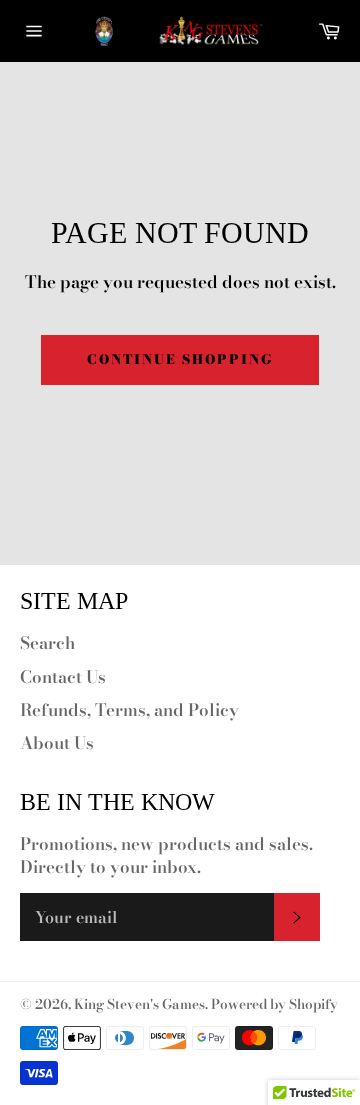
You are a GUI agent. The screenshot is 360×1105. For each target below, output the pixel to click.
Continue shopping (179, 359)
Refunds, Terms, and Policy (129, 710)
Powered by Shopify (274, 1004)
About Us (57, 743)
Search (47, 643)
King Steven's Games (139, 1004)
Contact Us (63, 677)
